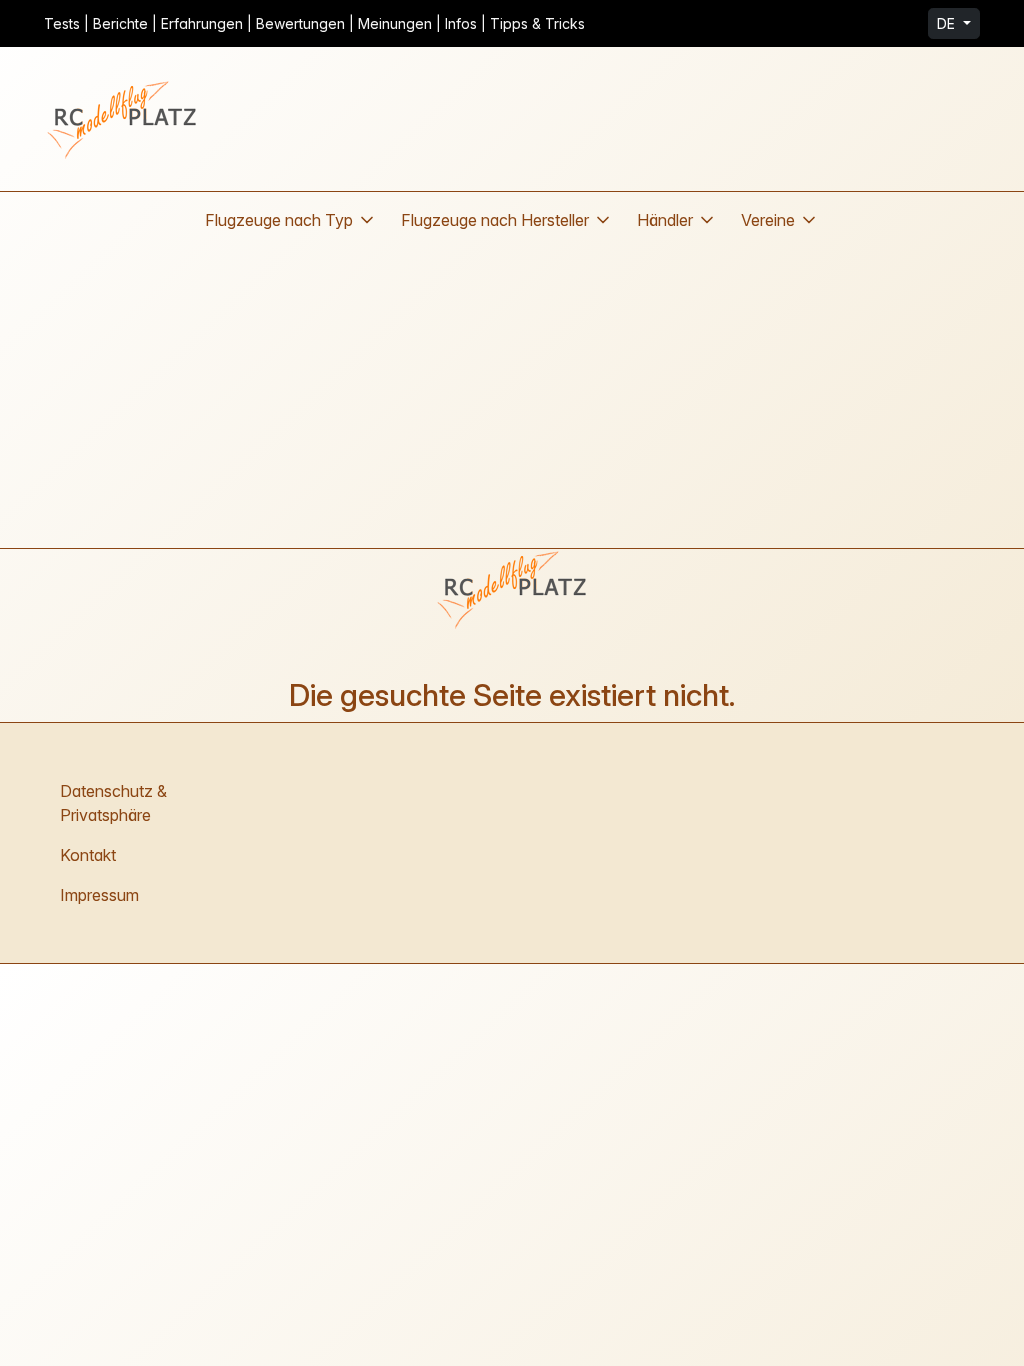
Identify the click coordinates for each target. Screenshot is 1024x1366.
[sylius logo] (124, 119)
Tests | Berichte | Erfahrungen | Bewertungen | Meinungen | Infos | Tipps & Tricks (314, 23)
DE (948, 23)
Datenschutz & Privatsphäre (113, 803)
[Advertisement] (512, 398)
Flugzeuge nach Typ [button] (279, 220)
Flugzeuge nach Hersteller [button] (495, 220)
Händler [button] (665, 220)
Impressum (99, 895)
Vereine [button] (768, 220)
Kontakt (88, 855)
